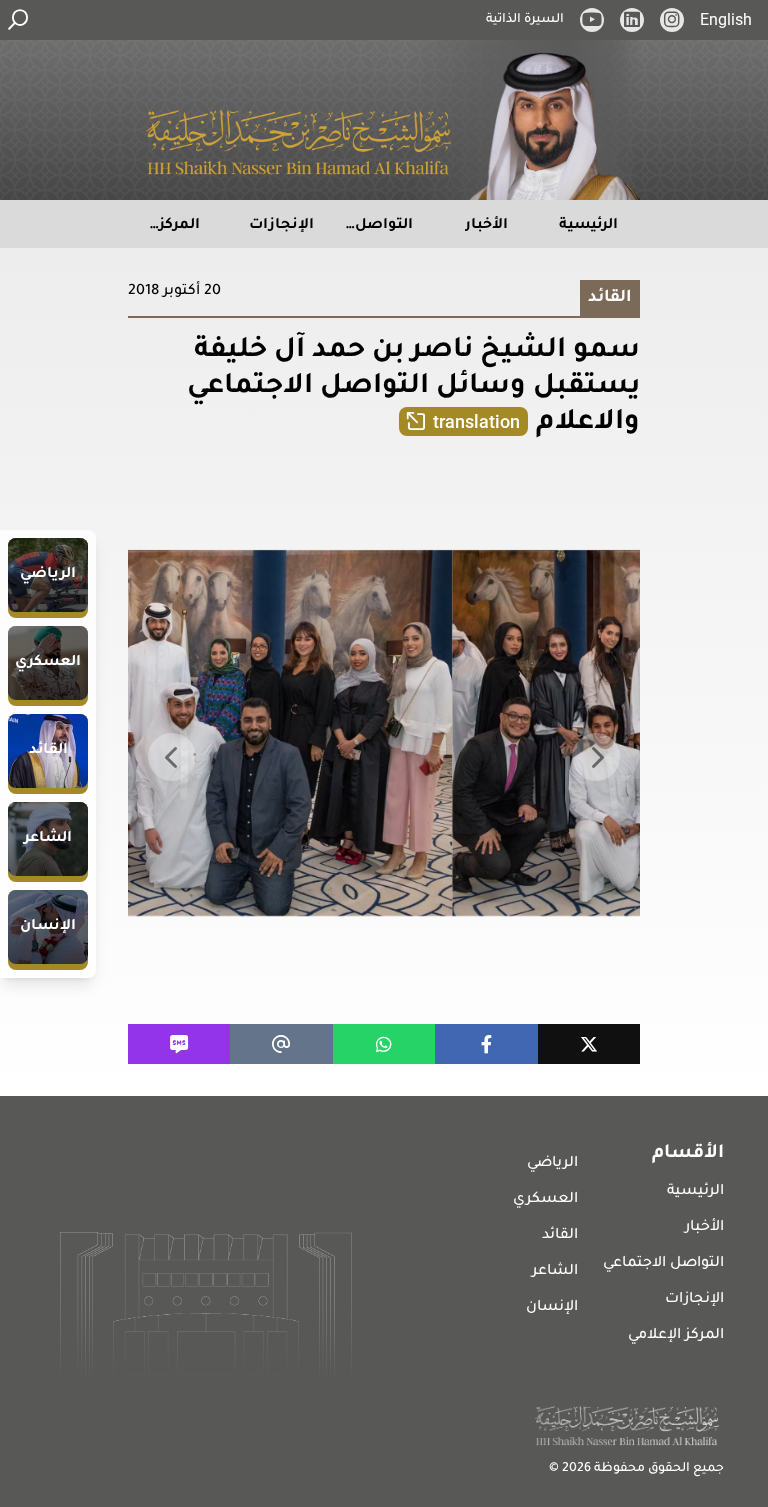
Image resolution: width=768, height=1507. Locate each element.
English (726, 19)
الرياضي (552, 1164)
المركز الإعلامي (676, 1336)
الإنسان (552, 1308)
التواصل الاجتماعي (663, 1264)
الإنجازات (694, 1300)
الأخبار (704, 1228)
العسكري (545, 1200)
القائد (560, 1236)
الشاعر (555, 1272)
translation (476, 421)
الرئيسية (695, 1192)
